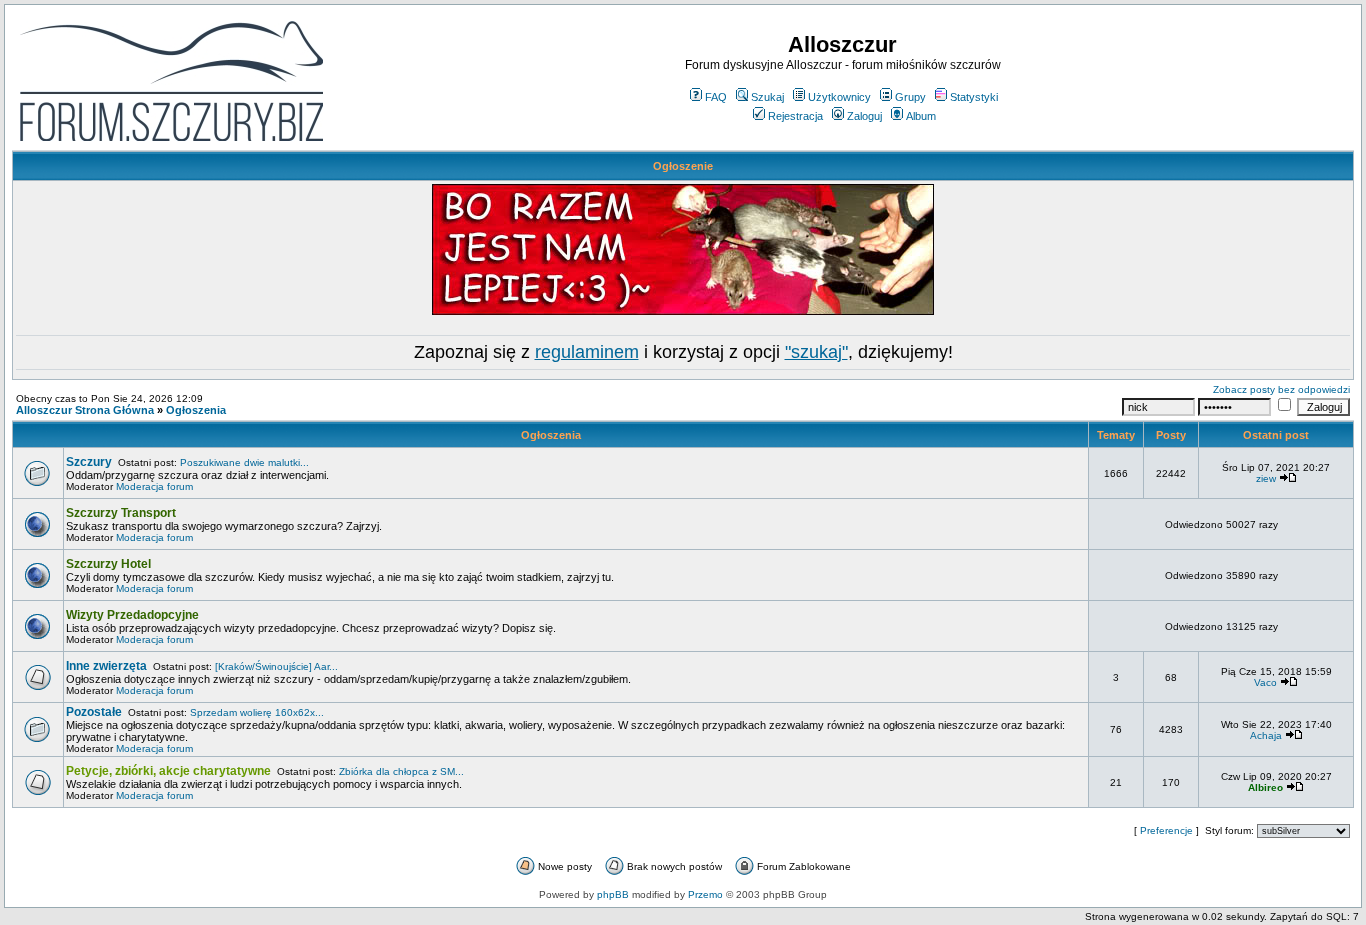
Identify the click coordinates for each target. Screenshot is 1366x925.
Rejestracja (795, 116)
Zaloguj (864, 116)
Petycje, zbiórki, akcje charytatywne (168, 771)
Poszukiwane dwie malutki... (244, 462)
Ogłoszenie (683, 166)
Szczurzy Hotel (108, 564)
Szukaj (767, 97)
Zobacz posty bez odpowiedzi (1281, 389)
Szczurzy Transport (121, 513)
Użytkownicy (839, 97)
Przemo (705, 894)
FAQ (716, 97)
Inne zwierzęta (106, 666)
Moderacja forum (154, 486)
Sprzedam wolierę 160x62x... (257, 712)
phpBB (613, 894)
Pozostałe (94, 712)
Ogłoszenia (196, 410)
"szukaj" (816, 352)
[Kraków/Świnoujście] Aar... (276, 666)
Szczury (89, 462)
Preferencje (1166, 830)
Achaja (1266, 735)
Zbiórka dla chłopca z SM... (401, 771)
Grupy (910, 97)
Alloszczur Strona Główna (85, 410)
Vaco (1265, 682)
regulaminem (587, 352)
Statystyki (974, 97)
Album (921, 116)
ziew (1266, 478)
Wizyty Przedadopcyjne (132, 615)
